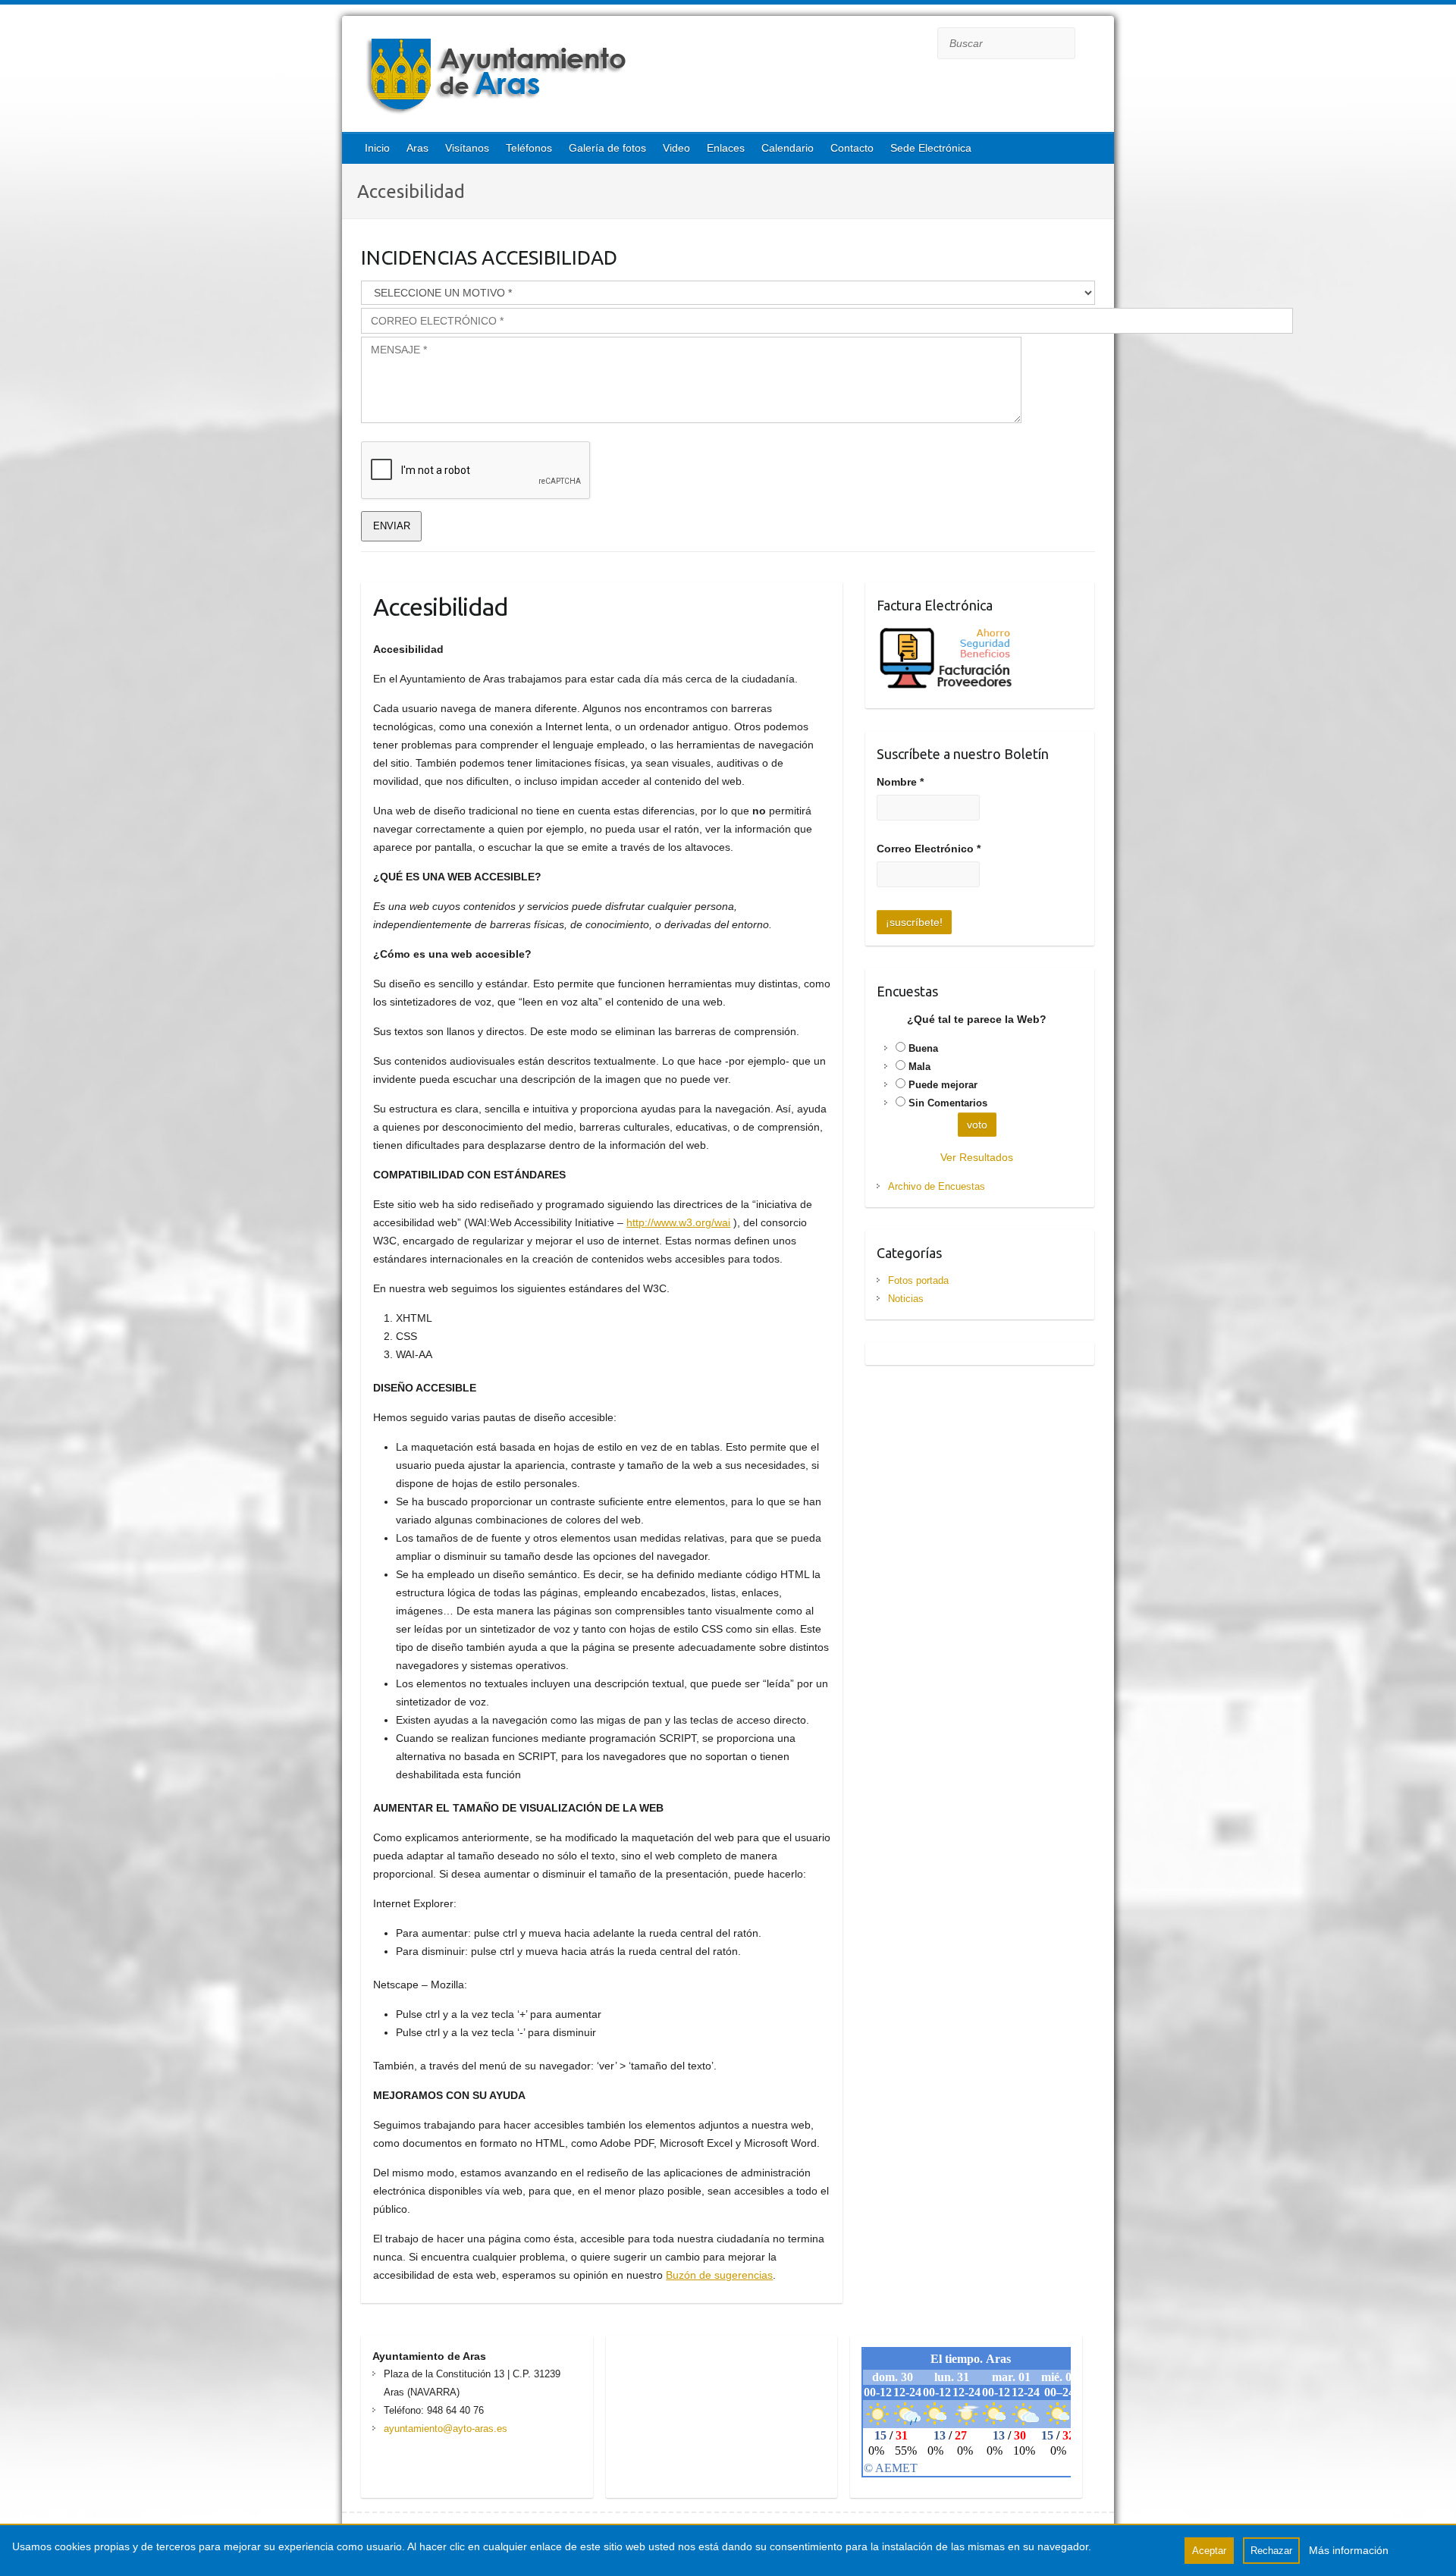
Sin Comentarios (948, 1103)
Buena (923, 1048)
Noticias (906, 1299)
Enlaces (726, 148)
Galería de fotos (607, 148)
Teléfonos (529, 148)
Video (676, 148)
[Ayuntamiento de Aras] (623, 76)
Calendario (788, 148)
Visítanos (467, 148)
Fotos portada (918, 1280)
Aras (417, 148)
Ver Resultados (977, 1157)
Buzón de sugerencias (719, 2275)
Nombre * (900, 782)
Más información (1349, 2550)
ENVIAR (392, 526)
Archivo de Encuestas (937, 1186)
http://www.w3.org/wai (678, 1222)
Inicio (377, 148)
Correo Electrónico (929, 849)
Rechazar (1271, 2551)
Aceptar (1209, 2551)
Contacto (852, 148)
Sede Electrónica (931, 148)
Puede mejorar (943, 1085)
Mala (919, 1067)
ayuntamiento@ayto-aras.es (446, 2429)
